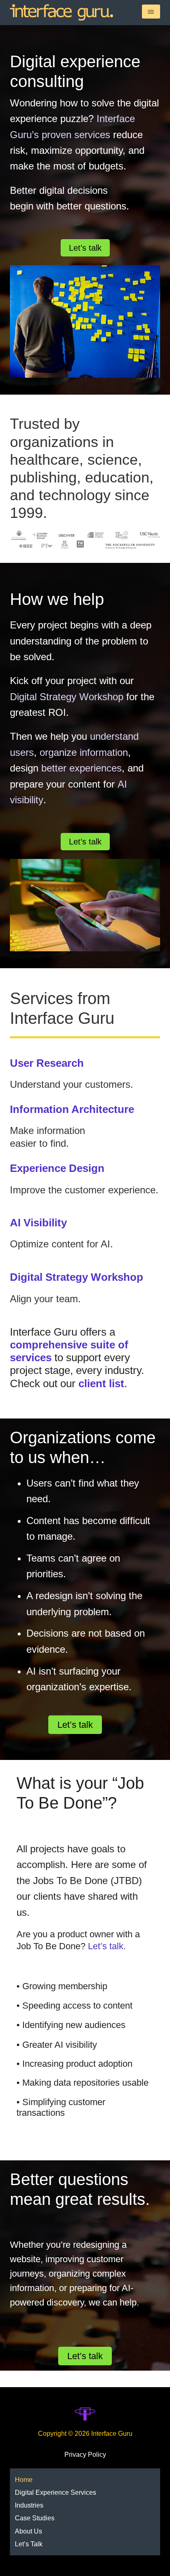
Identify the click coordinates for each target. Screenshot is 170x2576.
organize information (84, 752)
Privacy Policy (85, 2455)
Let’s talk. (107, 1946)
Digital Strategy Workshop (67, 697)
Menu (151, 12)
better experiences (81, 768)
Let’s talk (85, 248)
